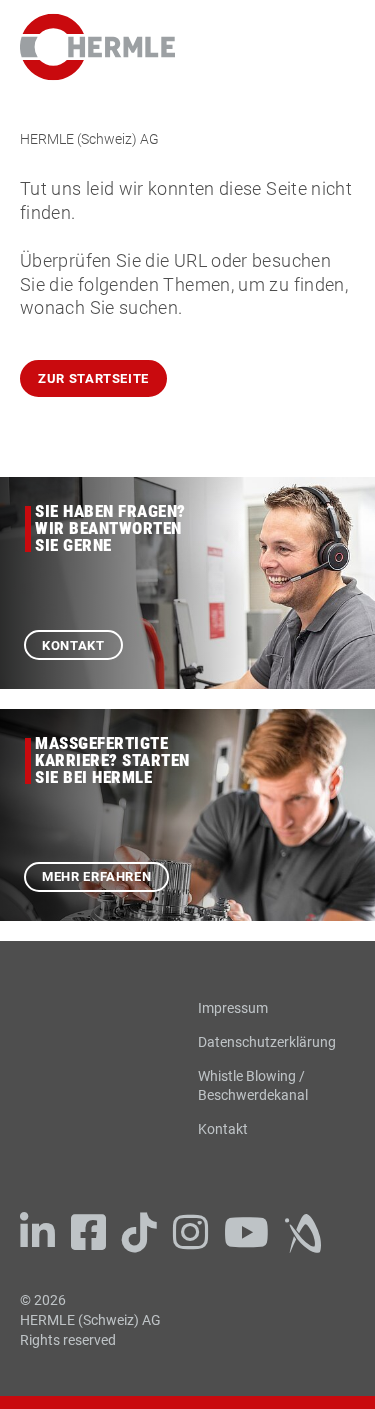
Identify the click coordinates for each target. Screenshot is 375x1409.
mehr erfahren (96, 876)
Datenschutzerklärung (267, 1042)
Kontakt (73, 645)
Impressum (233, 1008)
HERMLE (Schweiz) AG (89, 139)
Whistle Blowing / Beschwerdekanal (253, 1086)
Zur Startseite (93, 378)
